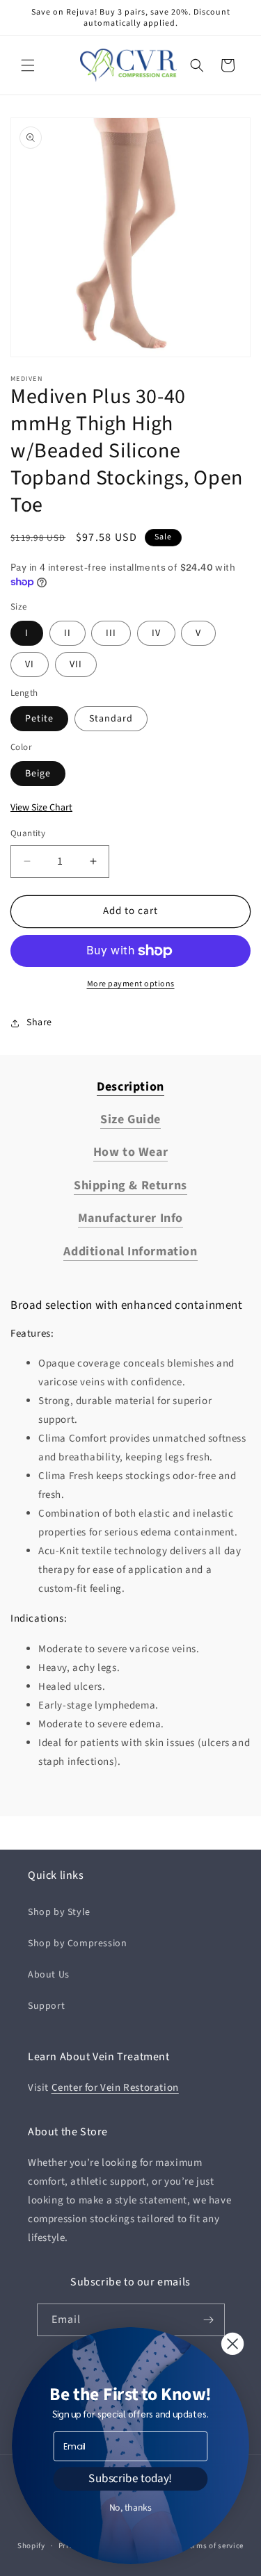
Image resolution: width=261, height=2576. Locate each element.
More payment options (131, 984)
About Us (49, 1975)
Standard (111, 719)
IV (156, 633)
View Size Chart (41, 808)
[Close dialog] (232, 2344)
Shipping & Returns (130, 1185)
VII (76, 665)
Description (130, 1087)
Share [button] (39, 1022)
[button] (28, 65)
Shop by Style (59, 1912)
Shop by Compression (77, 1943)
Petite (39, 719)
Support (46, 2006)
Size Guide (130, 1119)
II (68, 633)
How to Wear (131, 1152)
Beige (38, 774)
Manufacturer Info (130, 1218)
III (111, 633)
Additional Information (130, 1252)
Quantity (28, 833)
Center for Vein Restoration (115, 2088)
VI (30, 665)
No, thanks (130, 2508)
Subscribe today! (130, 2479)
